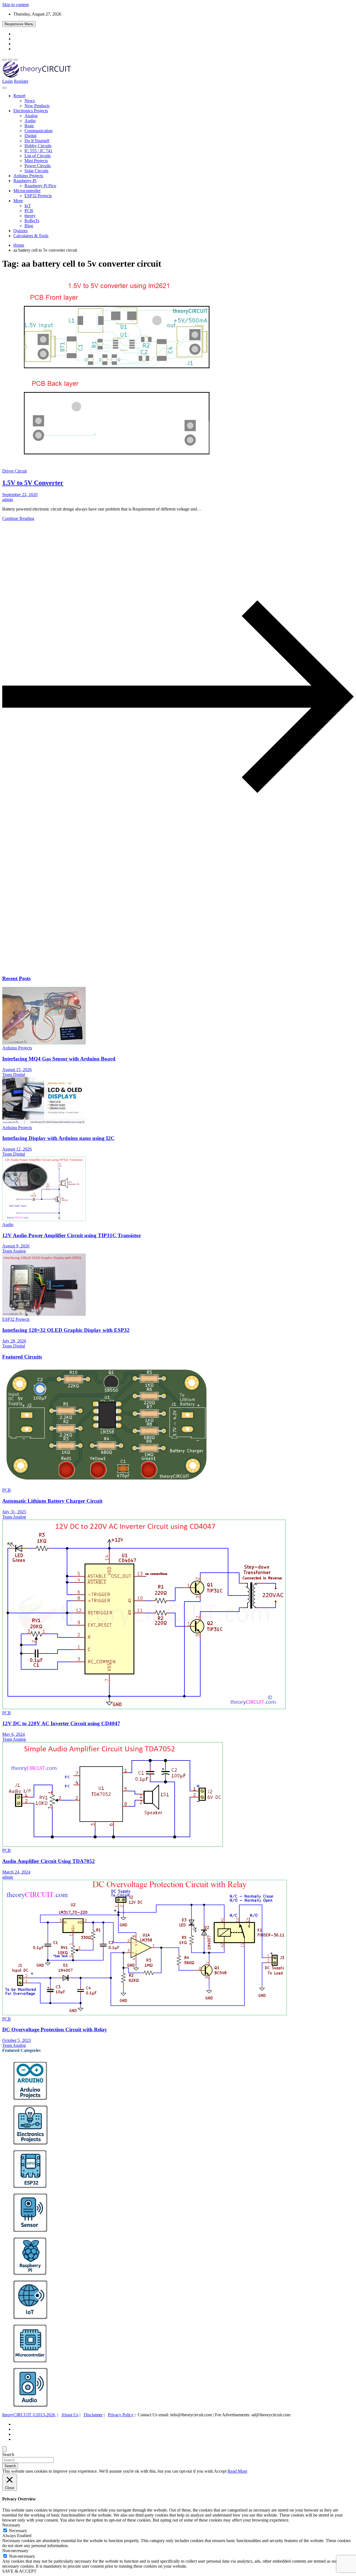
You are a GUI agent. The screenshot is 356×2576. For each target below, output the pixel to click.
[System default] (16, 60)
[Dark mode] (10, 60)
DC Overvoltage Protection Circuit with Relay (55, 2029)
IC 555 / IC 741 (38, 151)
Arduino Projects (28, 176)
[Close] (4, 2449)
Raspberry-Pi (25, 181)
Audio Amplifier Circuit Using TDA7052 (49, 1861)
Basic (29, 126)
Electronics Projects (31, 111)
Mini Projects (36, 161)
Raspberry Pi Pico (40, 186)
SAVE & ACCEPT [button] (19, 2571)
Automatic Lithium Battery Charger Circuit (52, 1501)
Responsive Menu (19, 24)
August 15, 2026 (17, 1070)
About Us (70, 2415)
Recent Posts (16, 978)
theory (30, 216)
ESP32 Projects (38, 196)
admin (8, 500)
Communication (39, 131)
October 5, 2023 (17, 2040)
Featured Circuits (22, 1357)
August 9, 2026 (16, 1246)
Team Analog (14, 1251)
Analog (31, 116)
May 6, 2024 (13, 1734)
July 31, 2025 (14, 1512)
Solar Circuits (36, 171)
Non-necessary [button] (15, 2551)
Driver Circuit (14, 471)
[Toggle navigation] (4, 88)
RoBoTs (32, 221)
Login (8, 81)
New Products (37, 106)
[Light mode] (4, 60)
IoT (28, 206)
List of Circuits (38, 156)
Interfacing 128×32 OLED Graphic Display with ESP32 (66, 1330)
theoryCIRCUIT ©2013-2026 (29, 2415)
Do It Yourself (37, 141)
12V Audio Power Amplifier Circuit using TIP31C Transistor (72, 1235)
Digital (30, 136)
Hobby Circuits (38, 146)
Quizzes (20, 231)
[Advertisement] (169, 927)
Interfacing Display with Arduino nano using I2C (58, 1138)
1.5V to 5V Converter (33, 483)
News (30, 101)
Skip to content (15, 5)
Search (8, 2454)
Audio (30, 121)
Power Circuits (38, 166)
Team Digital (14, 1075)
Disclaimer (93, 2415)
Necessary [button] (11, 2525)
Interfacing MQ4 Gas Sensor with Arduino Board (59, 1059)
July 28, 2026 (14, 1341)
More (18, 201)
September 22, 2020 (20, 495)
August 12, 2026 (17, 1149)
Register (21, 81)
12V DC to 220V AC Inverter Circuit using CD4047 (61, 1723)
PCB (29, 211)
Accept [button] (220, 2471)
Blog (29, 226)
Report (19, 96)
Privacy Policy (121, 2415)
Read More (237, 2471)
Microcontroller (27, 191)
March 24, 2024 (16, 1872)
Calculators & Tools (31, 236)
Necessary (18, 2531)
